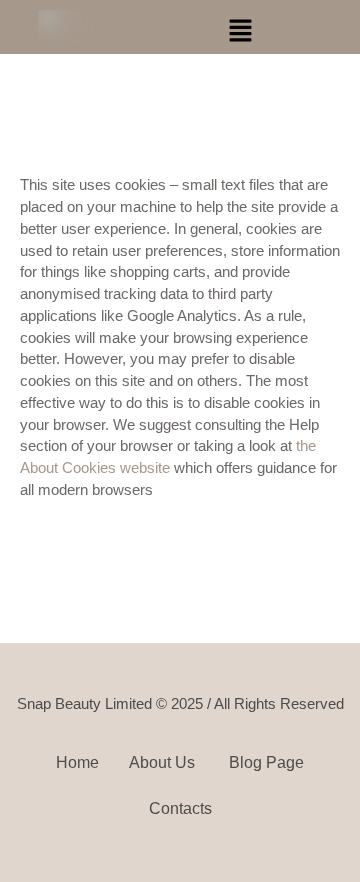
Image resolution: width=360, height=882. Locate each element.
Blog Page (266, 762)
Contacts (180, 808)
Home (77, 762)
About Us (164, 762)
